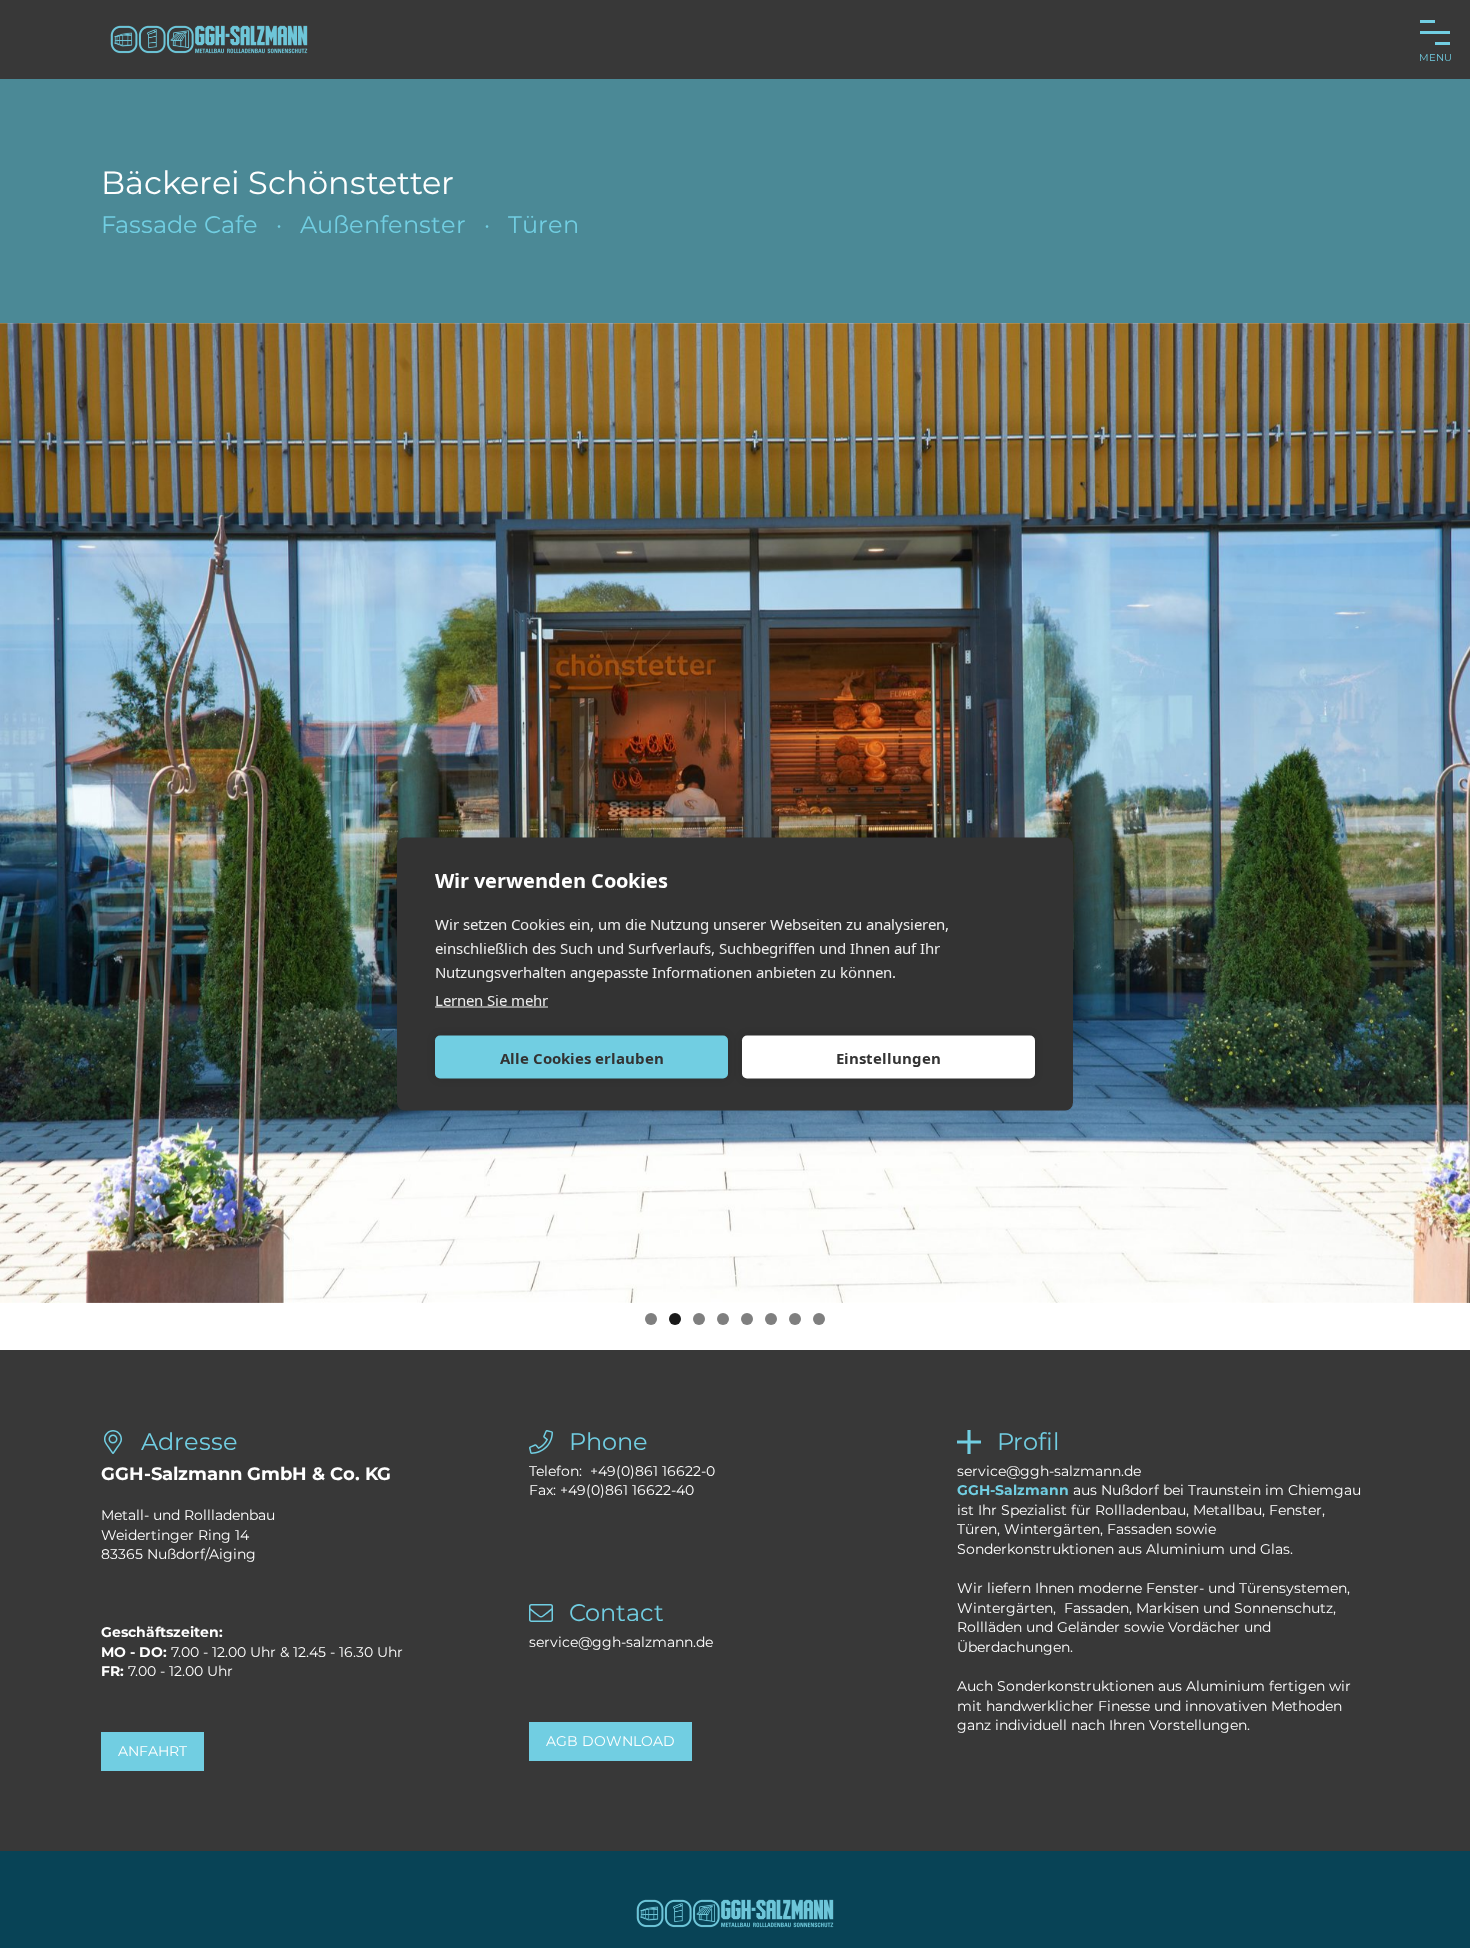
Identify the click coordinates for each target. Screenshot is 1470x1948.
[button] (30, 836)
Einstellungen (888, 1057)
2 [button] (675, 1319)
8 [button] (819, 1319)
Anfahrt (152, 1751)
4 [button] (723, 1319)
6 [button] (771, 1319)
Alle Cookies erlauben (582, 1057)
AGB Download (610, 1741)
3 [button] (699, 1319)
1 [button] (651, 1319)
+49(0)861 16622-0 (652, 1471)
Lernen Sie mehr (491, 1000)
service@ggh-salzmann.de (621, 1642)
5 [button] (747, 1319)
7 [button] (795, 1319)
